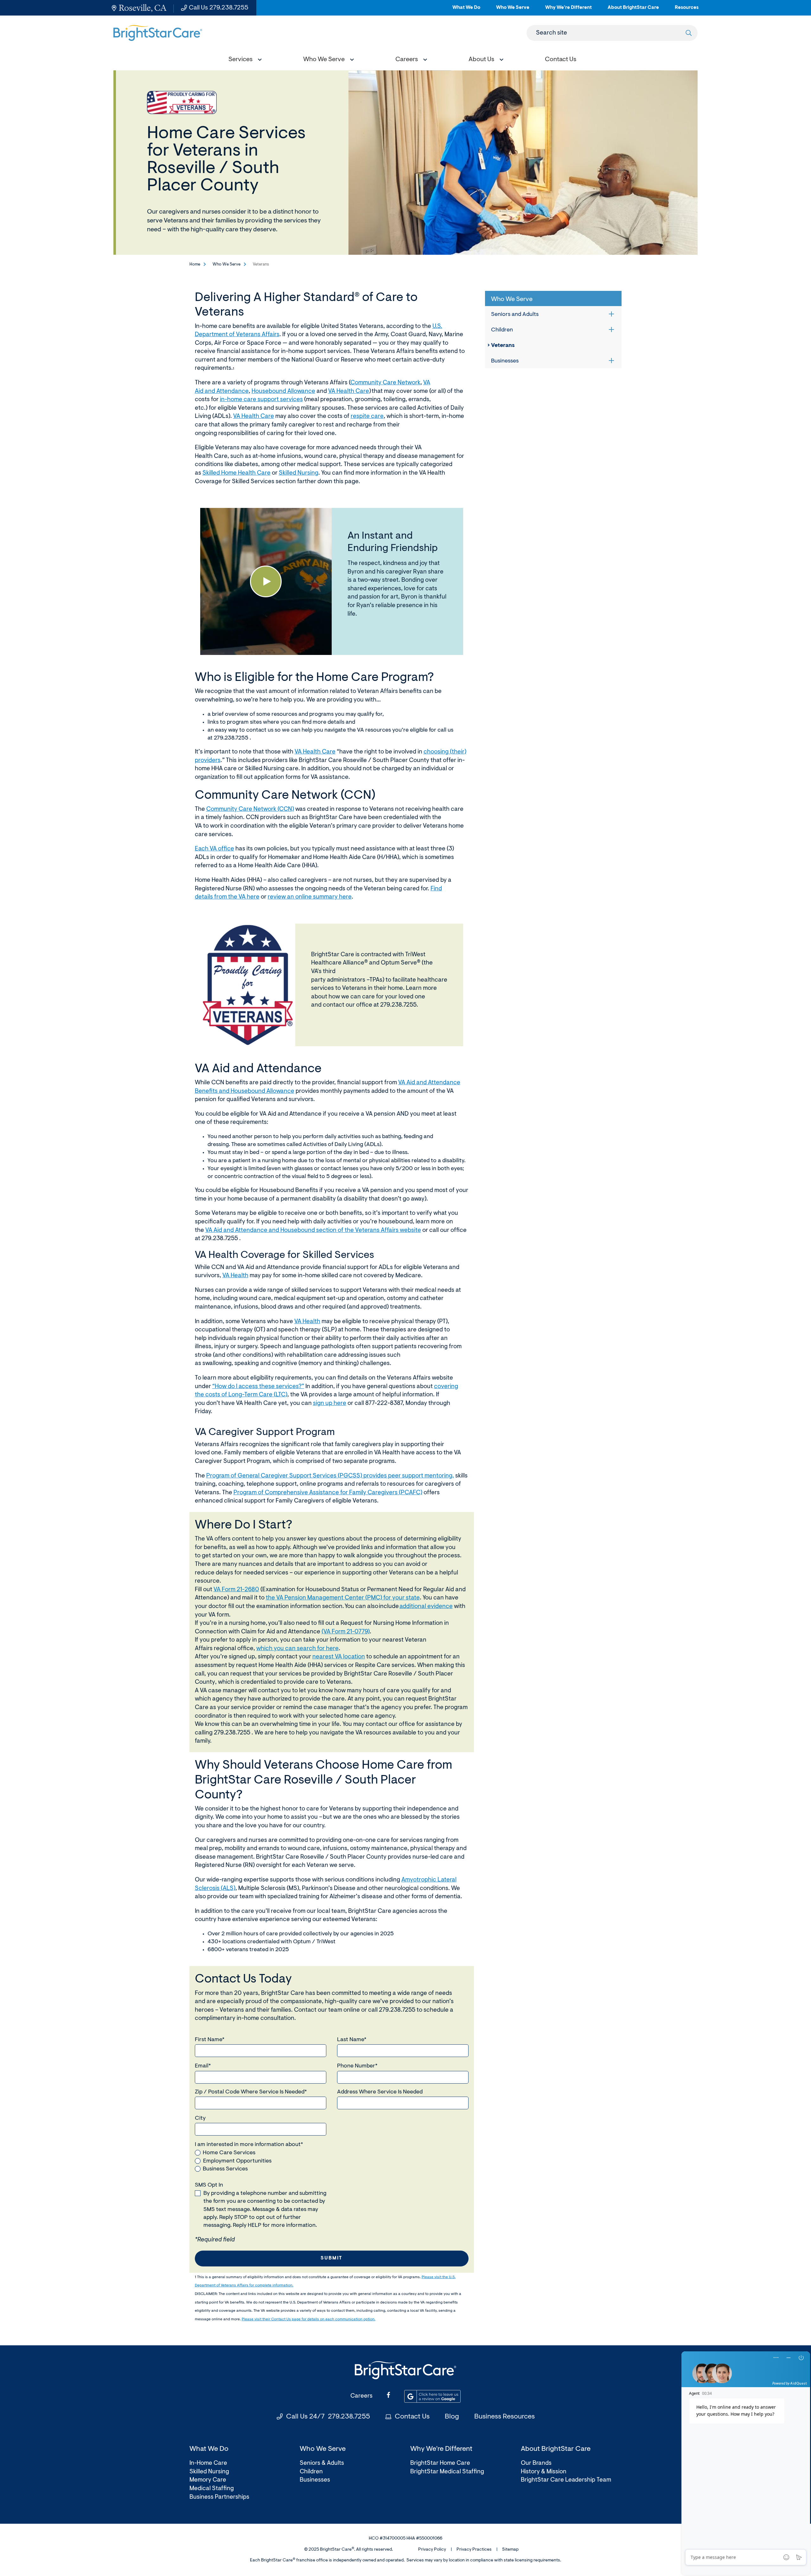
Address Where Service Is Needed (380, 2092)
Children (502, 330)
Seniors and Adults (515, 315)
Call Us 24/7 (328, 2417)
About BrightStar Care (633, 10)
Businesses (505, 361)
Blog (452, 2417)
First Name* (210, 2040)
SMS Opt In (209, 2185)
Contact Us (412, 2417)
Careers (361, 2396)
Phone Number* (357, 2066)
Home (195, 264)
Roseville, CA (143, 8)
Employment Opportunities (237, 2161)
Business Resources (504, 2417)
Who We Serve (513, 10)
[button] (244, 60)
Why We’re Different (568, 10)
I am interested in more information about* (249, 2145)
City (200, 2118)
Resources (687, 10)
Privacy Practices (474, 2550)
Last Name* (352, 2040)
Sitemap (510, 2550)
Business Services (225, 2169)
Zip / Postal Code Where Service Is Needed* (251, 2092)
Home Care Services (229, 2153)
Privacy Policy (432, 2550)
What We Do (466, 10)
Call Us (219, 8)
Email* (203, 2066)
